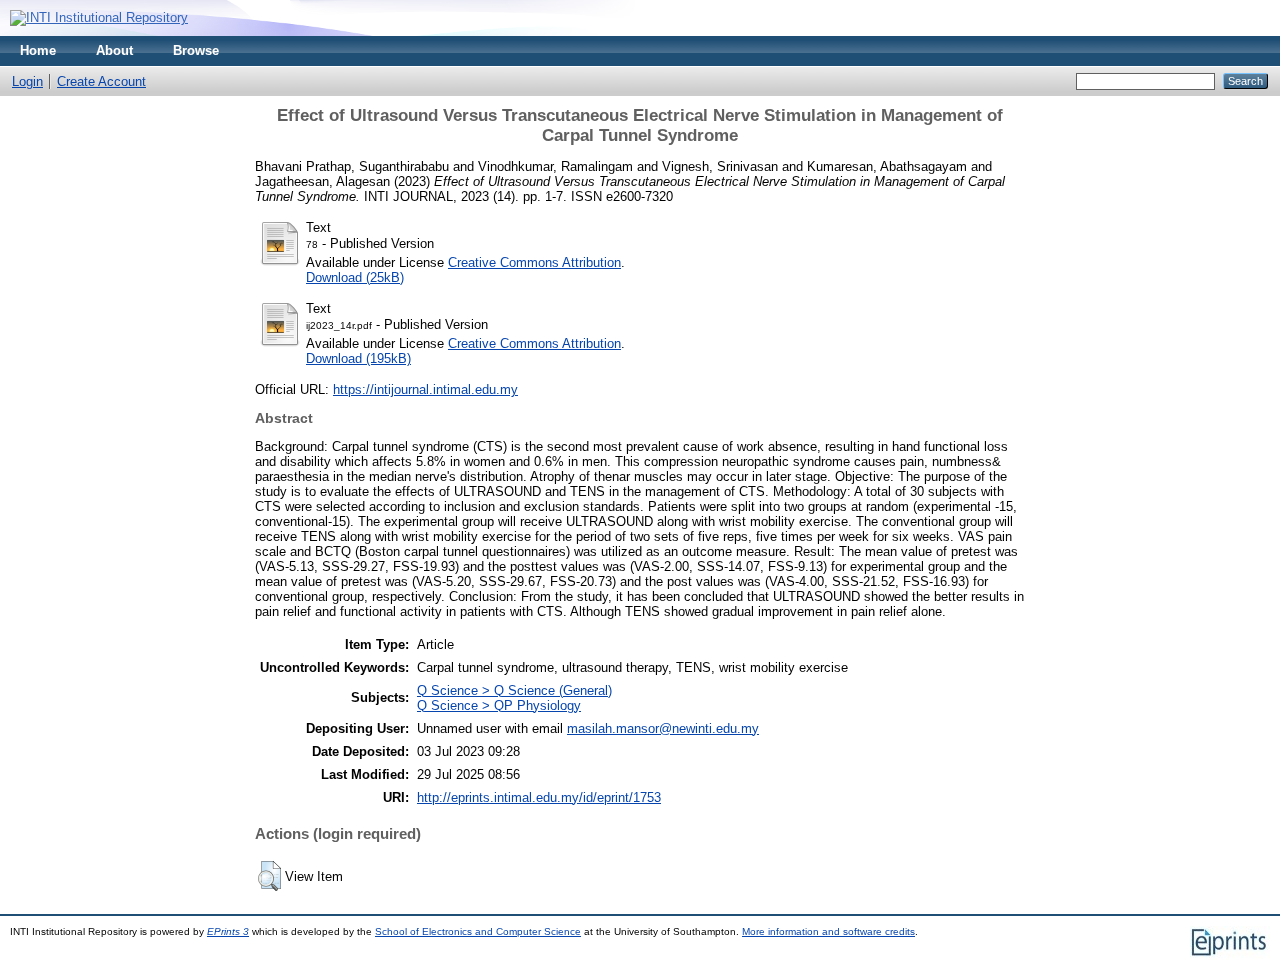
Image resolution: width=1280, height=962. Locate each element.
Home (38, 50)
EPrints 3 (228, 931)
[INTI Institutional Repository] (99, 17)
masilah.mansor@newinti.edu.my (663, 728)
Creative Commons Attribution (534, 262)
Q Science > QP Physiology (499, 705)
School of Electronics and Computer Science (478, 931)
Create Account (101, 81)
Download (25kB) (355, 277)
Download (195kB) (358, 358)
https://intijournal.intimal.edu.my (425, 389)
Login (27, 81)
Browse (196, 50)
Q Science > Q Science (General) (514, 690)
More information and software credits (828, 931)
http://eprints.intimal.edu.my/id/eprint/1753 (539, 797)
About (114, 50)
